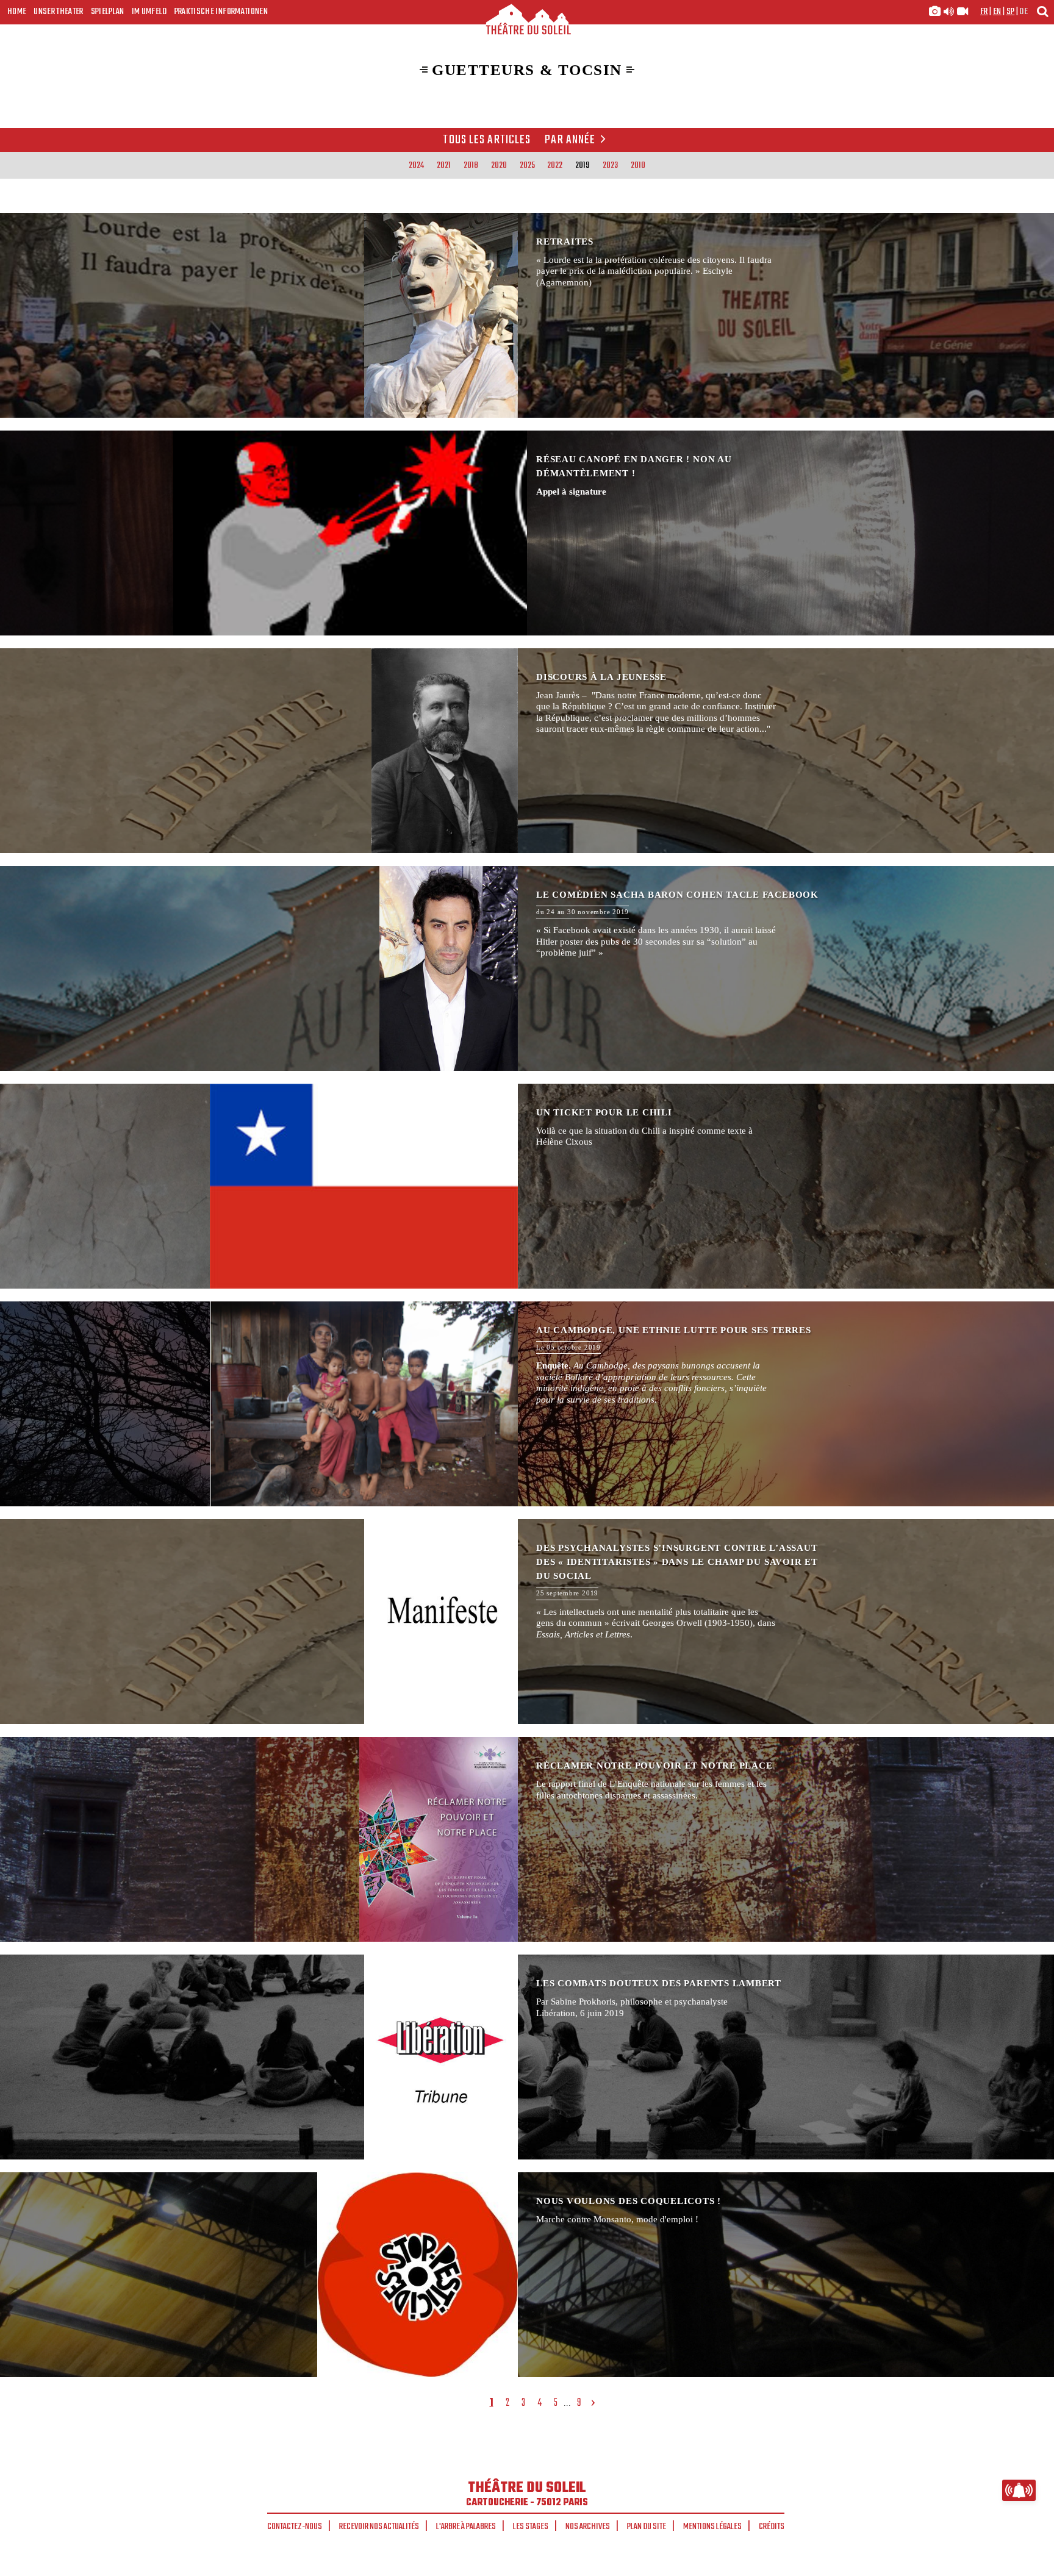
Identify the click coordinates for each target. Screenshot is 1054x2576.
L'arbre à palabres (466, 2527)
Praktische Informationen (221, 12)
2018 (471, 165)
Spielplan (108, 12)
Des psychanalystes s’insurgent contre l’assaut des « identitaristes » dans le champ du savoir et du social (527, 1622)
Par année (570, 140)
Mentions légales (712, 2527)
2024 (416, 165)
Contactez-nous (295, 2527)
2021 (444, 165)
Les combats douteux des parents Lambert (527, 2057)
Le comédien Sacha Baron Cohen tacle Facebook (527, 968)
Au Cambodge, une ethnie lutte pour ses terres (527, 1404)
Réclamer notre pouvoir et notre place (527, 1839)
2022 (555, 165)
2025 (527, 165)
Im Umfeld (149, 12)
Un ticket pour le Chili (527, 1186)
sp (1011, 12)
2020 (499, 165)
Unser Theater (58, 12)
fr (984, 12)
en (997, 12)
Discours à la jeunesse (527, 751)
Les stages (531, 2527)
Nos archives (588, 2527)
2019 (583, 165)
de (1024, 12)
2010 (638, 165)
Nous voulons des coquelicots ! (527, 2275)
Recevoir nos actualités (379, 2527)
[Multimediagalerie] (948, 12)
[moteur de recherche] (1042, 11)
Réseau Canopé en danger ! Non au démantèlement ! (527, 533)
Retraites (527, 315)
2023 (610, 165)
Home (17, 12)
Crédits (772, 2527)
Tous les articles (487, 140)
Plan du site (647, 2527)
